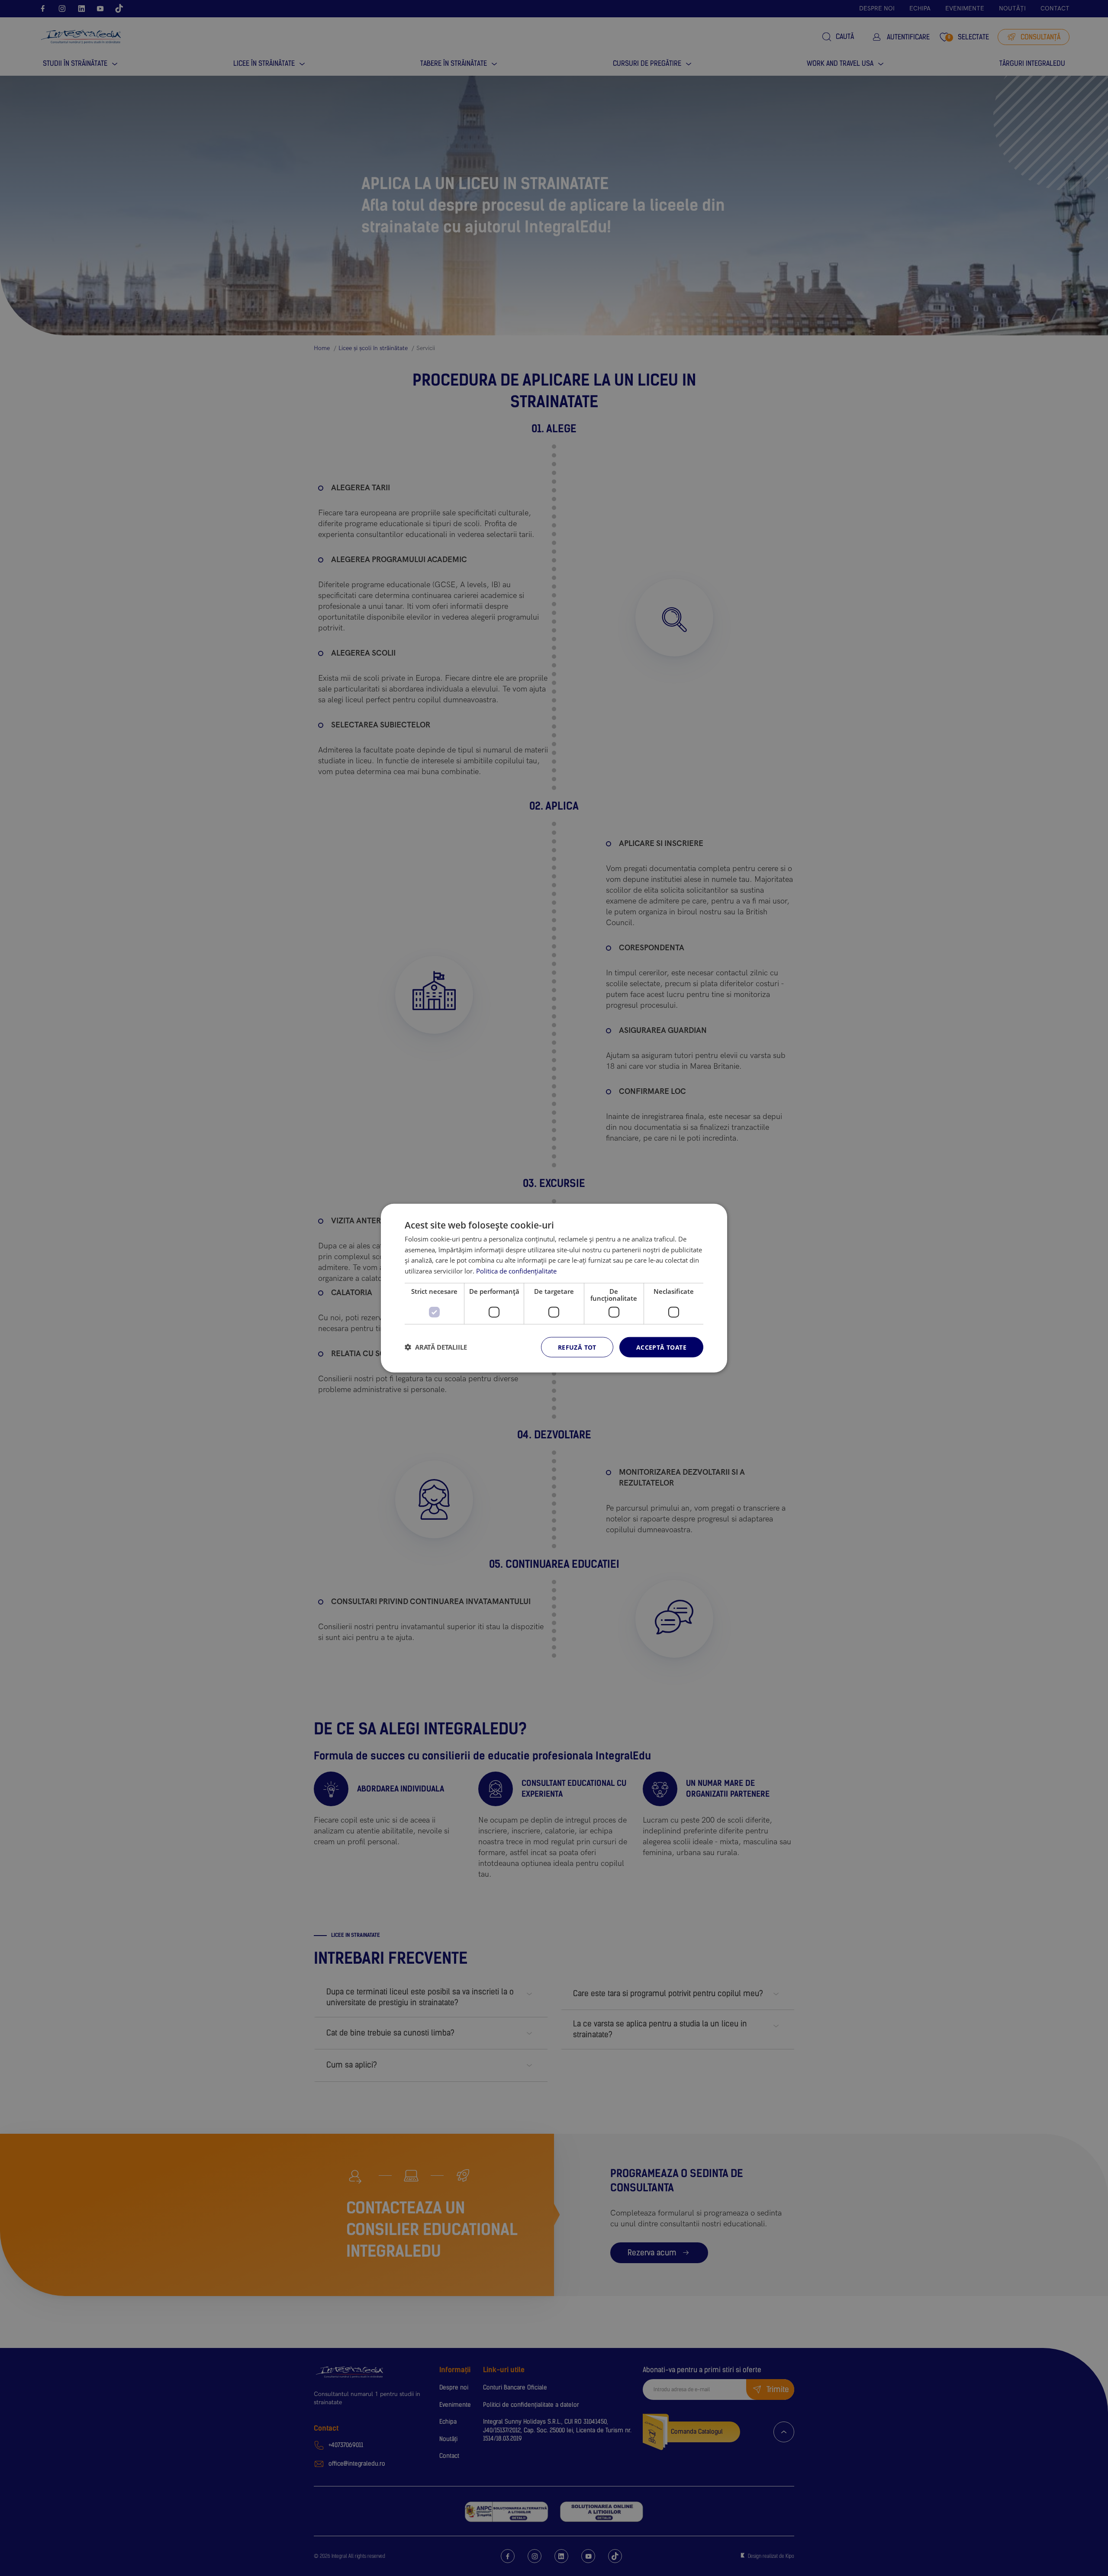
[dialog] (554, 1288)
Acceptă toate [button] (661, 1347)
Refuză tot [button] (577, 1347)
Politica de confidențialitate (516, 1271)
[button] (436, 1347)
